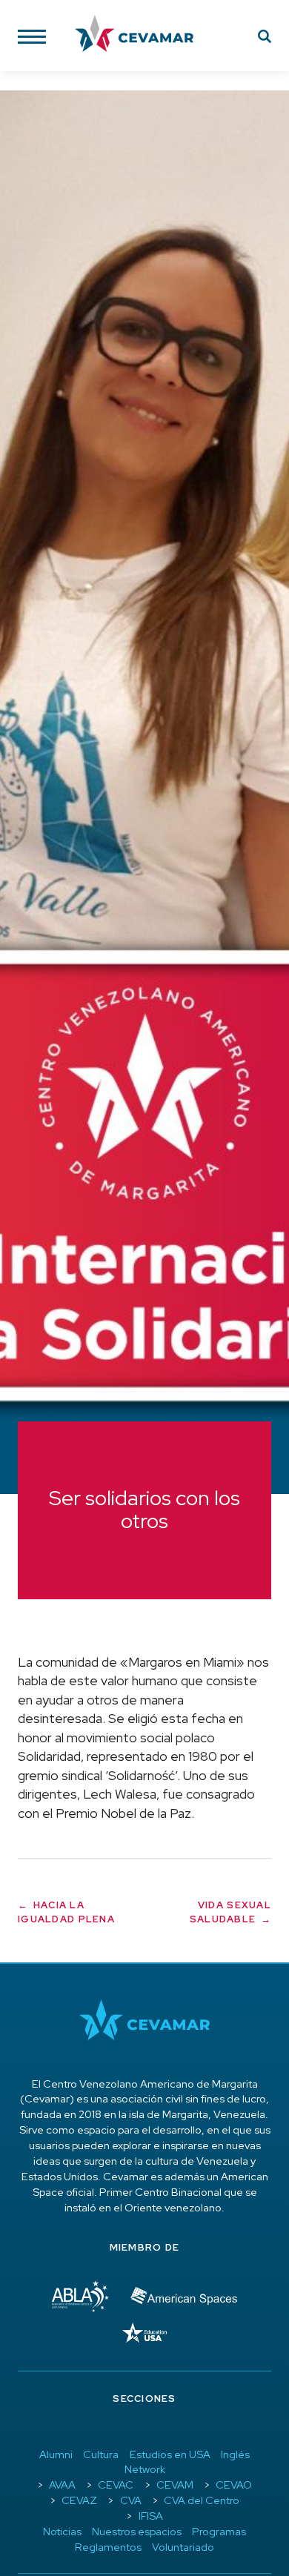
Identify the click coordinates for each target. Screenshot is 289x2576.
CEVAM (175, 2484)
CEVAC (116, 2484)
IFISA (151, 2516)
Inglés (235, 2454)
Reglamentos (108, 2547)
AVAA (62, 2484)
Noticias (62, 2531)
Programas (219, 2531)
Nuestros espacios (137, 2531)
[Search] (265, 39)
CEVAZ (79, 2500)
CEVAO (234, 2484)
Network (145, 2469)
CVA (131, 2500)
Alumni (56, 2454)
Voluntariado (183, 2547)
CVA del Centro (202, 2500)
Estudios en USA (170, 2454)
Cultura (101, 2454)
